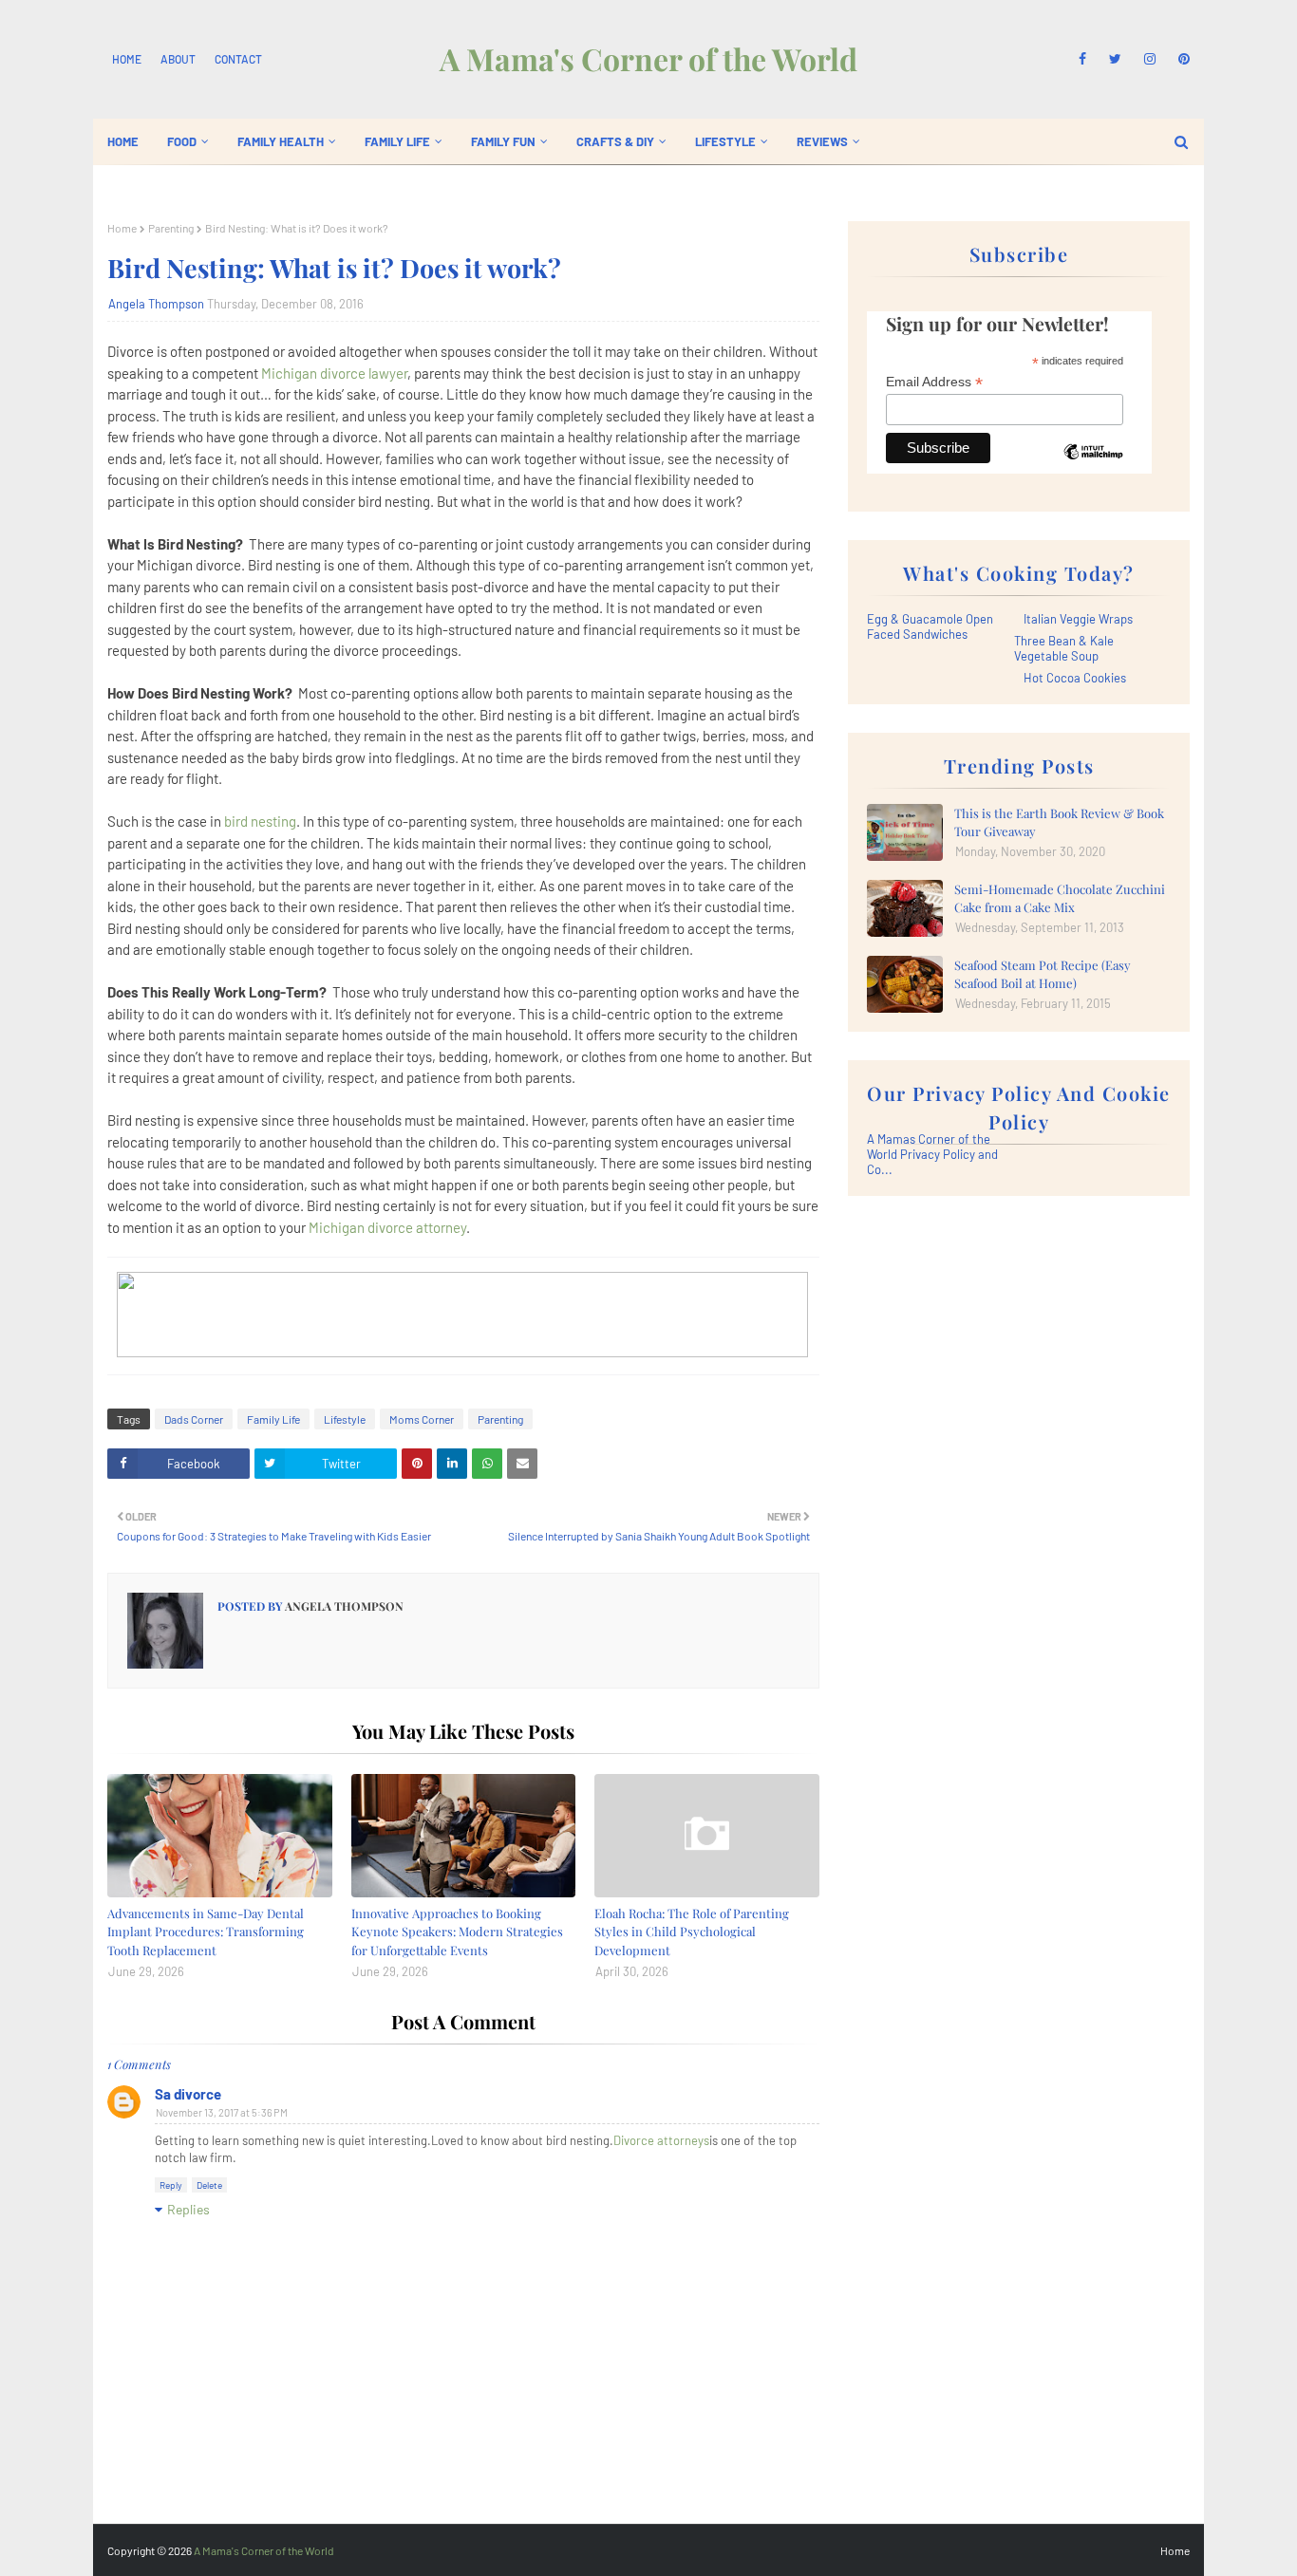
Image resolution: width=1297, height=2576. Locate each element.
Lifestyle (345, 1419)
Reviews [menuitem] (822, 141)
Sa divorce (188, 2094)
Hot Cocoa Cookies (1075, 678)
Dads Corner (194, 1419)
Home (127, 59)
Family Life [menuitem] (397, 141)
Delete (209, 2185)
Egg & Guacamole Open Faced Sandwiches (930, 626)
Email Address (934, 382)
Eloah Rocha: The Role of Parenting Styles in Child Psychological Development (692, 1932)
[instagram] (1150, 59)
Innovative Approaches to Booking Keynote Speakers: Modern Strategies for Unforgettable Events (457, 1932)
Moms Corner (422, 1419)
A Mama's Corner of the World (648, 58)
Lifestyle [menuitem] (725, 141)
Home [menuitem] (123, 141)
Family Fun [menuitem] (503, 141)
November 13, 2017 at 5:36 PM (222, 2112)
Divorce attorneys (661, 2140)
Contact (238, 59)
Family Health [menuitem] (281, 141)
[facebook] (1082, 59)
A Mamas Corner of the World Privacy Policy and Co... (932, 1154)
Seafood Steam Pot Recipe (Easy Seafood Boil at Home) (1043, 974)
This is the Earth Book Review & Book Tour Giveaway (1059, 822)
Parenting (171, 228)
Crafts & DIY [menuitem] (615, 141)
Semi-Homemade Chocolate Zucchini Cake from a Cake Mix (1060, 898)
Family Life (273, 1419)
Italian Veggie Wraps (1078, 619)
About (178, 59)
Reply (171, 2185)
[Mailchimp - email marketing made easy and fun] (1093, 466)
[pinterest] (1181, 59)
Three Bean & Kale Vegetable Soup (1064, 648)
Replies (188, 2209)
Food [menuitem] (182, 141)
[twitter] (1115, 59)
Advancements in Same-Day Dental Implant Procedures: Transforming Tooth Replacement (206, 1932)
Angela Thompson (156, 304)
